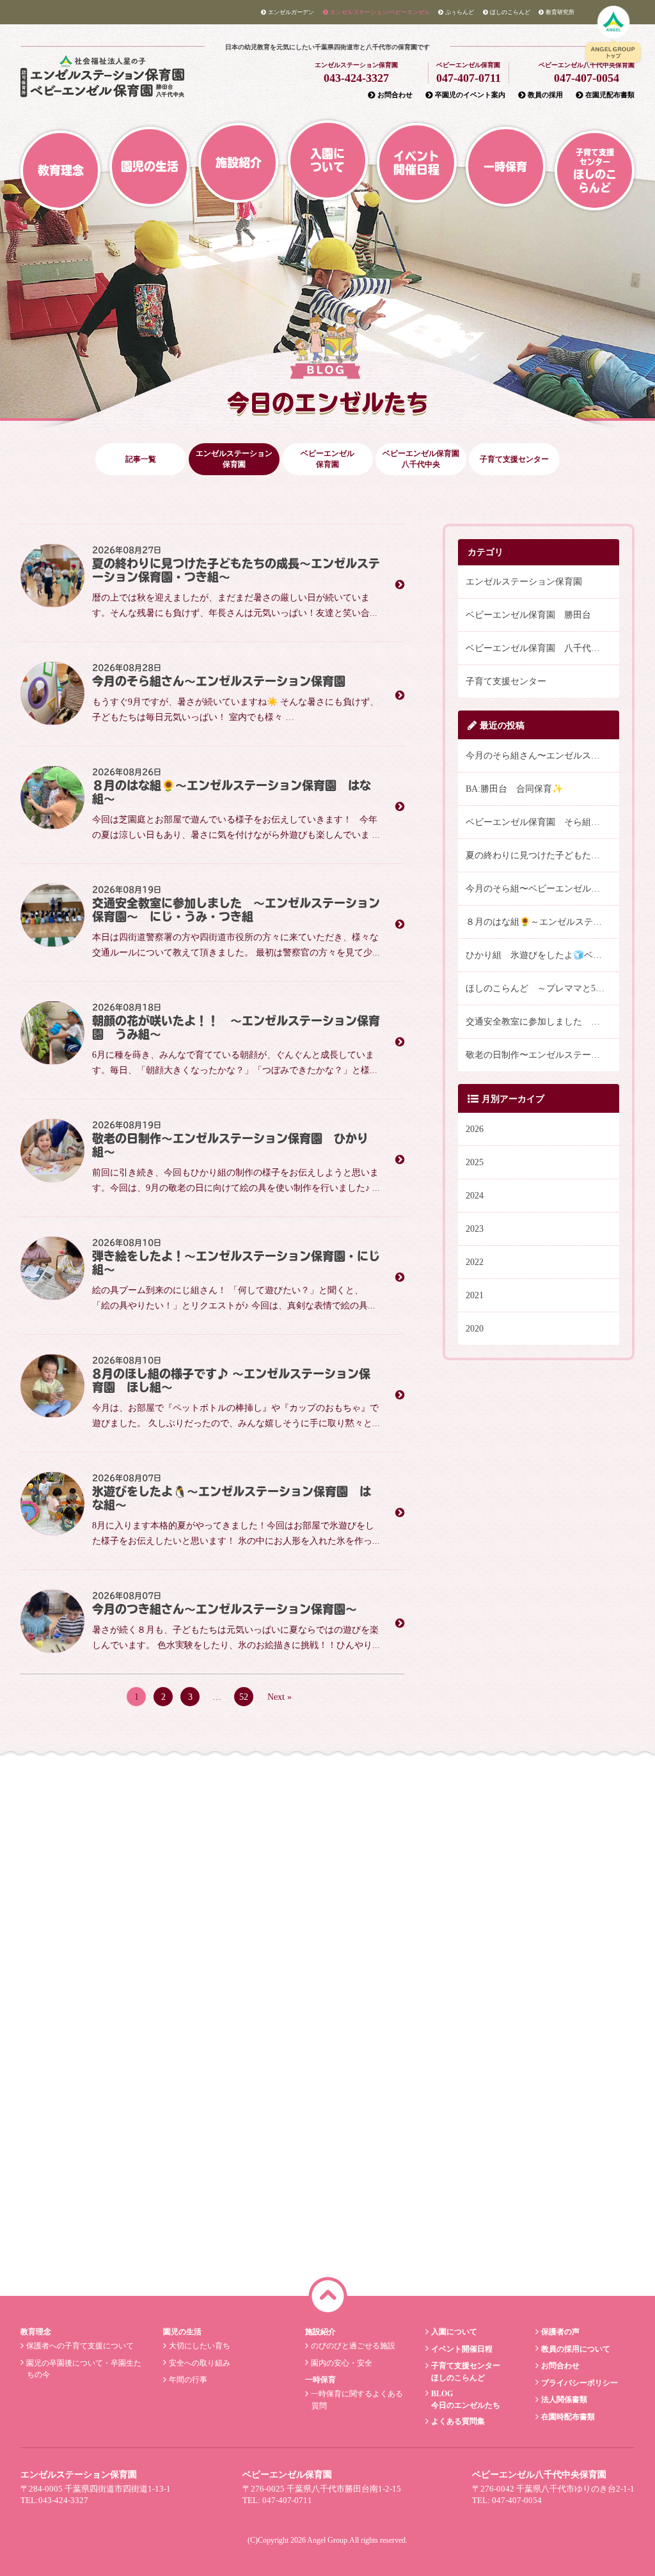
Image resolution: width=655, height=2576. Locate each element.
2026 (475, 1129)
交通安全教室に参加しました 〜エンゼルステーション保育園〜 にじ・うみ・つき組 (542, 1022)
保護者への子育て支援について (80, 2346)
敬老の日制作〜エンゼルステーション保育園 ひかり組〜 (542, 1055)
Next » (280, 1697)
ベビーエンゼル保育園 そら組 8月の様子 (542, 822)
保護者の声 (560, 2332)
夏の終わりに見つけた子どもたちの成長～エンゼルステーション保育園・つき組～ (542, 855)
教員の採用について (576, 2349)
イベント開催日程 (416, 163)
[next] (635, 1871)
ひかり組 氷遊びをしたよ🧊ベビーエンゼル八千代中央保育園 (542, 955)
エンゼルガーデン (291, 12)
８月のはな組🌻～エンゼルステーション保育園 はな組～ (542, 922)
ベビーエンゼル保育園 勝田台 (528, 615)
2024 (475, 1196)
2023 (475, 1229)
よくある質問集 (458, 2421)
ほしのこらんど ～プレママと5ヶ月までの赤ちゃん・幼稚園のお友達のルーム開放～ (542, 988)
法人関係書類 (564, 2399)
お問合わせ (395, 95)
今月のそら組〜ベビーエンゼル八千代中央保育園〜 (542, 889)
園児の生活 (150, 166)
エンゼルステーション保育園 (234, 459)
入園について (327, 160)
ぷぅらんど (460, 12)
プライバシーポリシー (580, 2383)
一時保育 (505, 167)
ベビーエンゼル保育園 (327, 459)
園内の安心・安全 (342, 2363)
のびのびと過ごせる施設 (353, 2346)
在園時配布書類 (568, 2417)
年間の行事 (188, 2380)
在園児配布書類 (610, 95)
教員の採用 (545, 95)
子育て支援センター (506, 681)
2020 (475, 1329)
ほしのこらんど (510, 12)
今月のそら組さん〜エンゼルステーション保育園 (542, 756)
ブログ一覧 (321, 2247)
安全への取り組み (200, 2363)
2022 (475, 1262)
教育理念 (61, 170)
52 (244, 1697)
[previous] (20, 1871)
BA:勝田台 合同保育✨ (514, 789)
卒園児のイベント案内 (470, 95)
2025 (475, 1162)
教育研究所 (560, 12)
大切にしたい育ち (200, 2346)
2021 (475, 1295)
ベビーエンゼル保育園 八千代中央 (537, 648)
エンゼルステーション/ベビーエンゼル (380, 12)
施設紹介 (239, 162)
